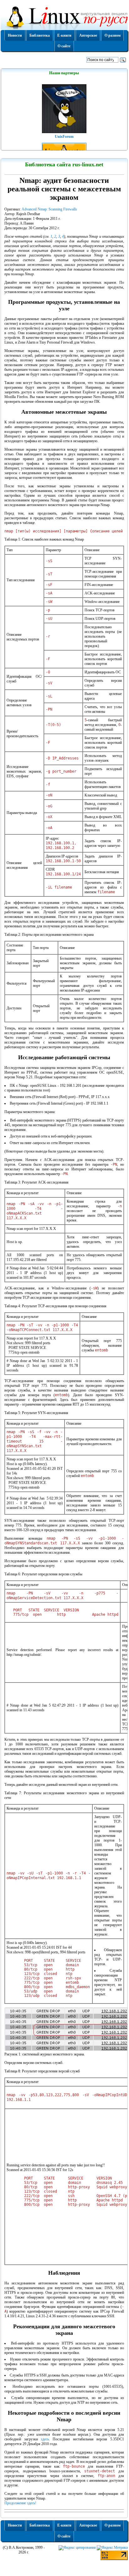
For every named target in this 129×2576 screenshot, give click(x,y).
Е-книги (64, 35)
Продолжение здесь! (20, 2503)
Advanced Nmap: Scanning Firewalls (49, 209)
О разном (113, 35)
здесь (45, 2439)
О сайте (64, 46)
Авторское (88, 35)
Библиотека (40, 35)
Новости (15, 35)
